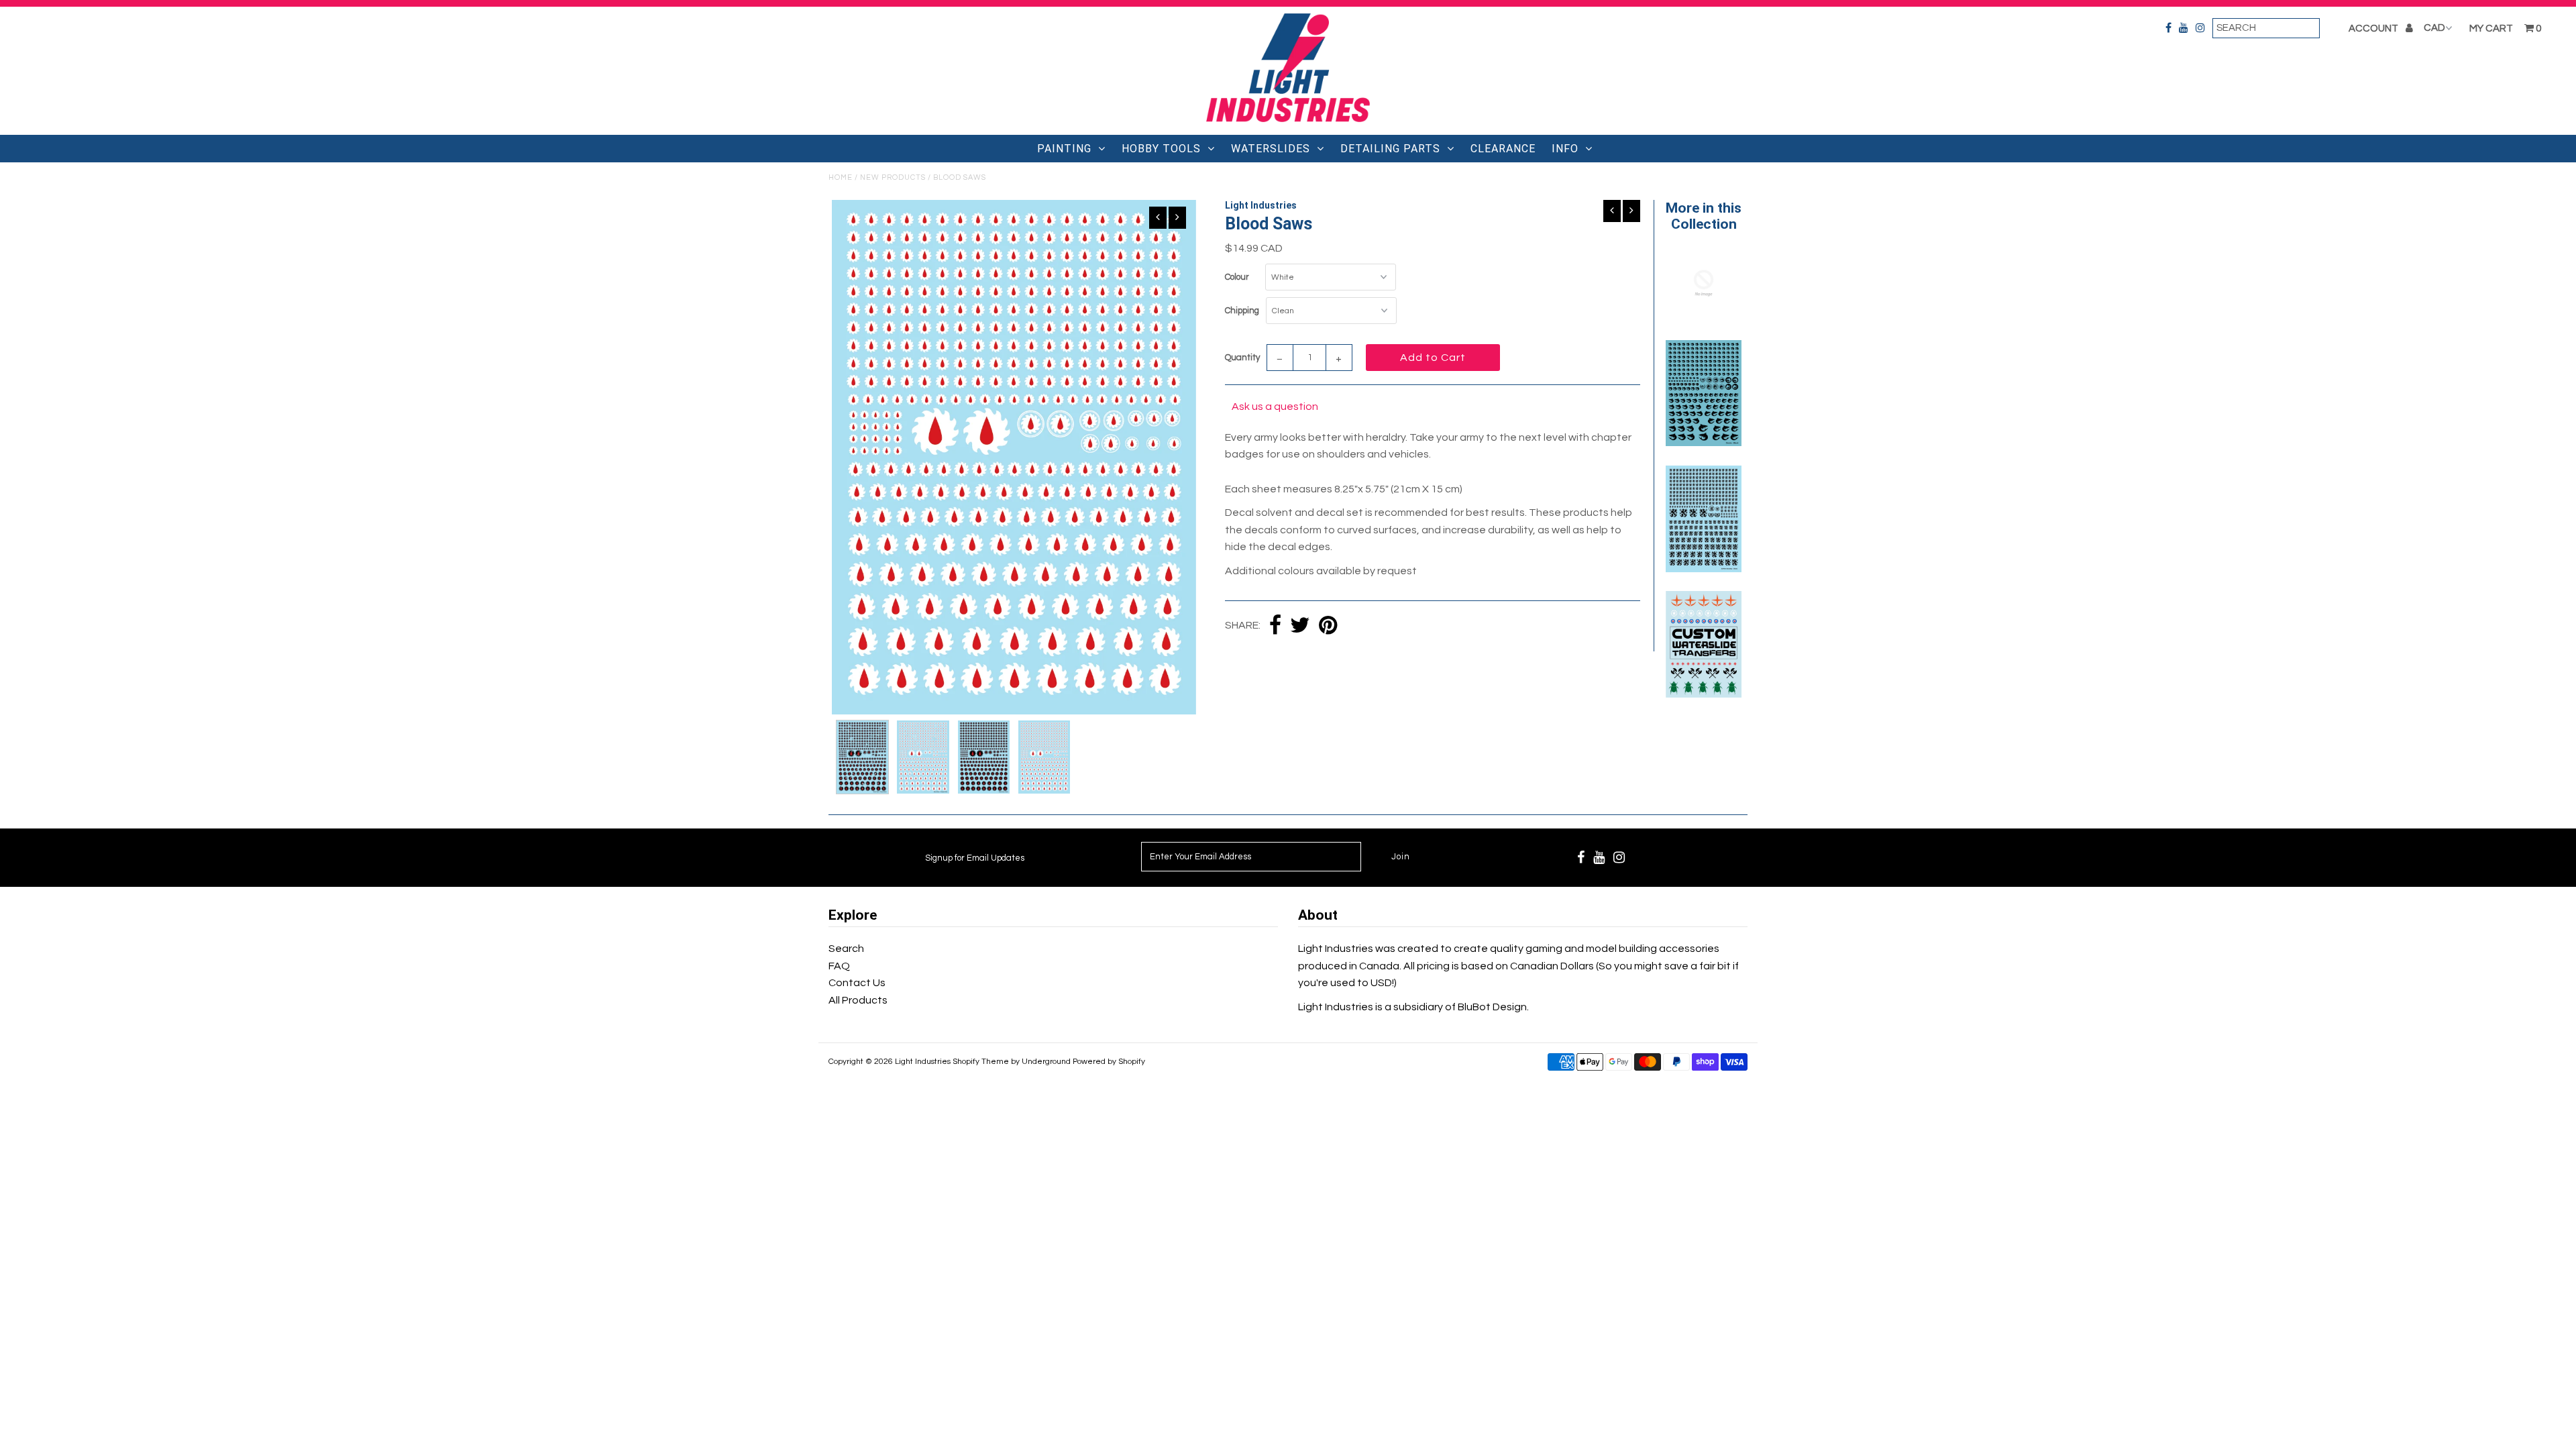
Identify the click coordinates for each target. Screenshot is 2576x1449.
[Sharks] (1703, 443)
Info (1565, 149)
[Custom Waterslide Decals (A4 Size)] (1703, 694)
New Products (893, 177)
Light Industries (923, 1062)
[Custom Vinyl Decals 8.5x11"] (1703, 317)
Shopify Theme (981, 1062)
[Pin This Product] (1328, 626)
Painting (1064, 149)
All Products (858, 1000)
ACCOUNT (2374, 29)
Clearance (1503, 149)
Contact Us (857, 983)
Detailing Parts (1390, 149)
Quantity (1242, 358)
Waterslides (1271, 149)
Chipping (1242, 311)
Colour (1237, 277)
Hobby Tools (1161, 149)
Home (841, 177)
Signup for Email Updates (975, 858)
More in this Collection (1704, 216)
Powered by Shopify (1109, 1062)
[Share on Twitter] (1300, 626)
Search (846, 949)
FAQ (839, 966)
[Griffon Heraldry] (1703, 569)
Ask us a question (1275, 407)
